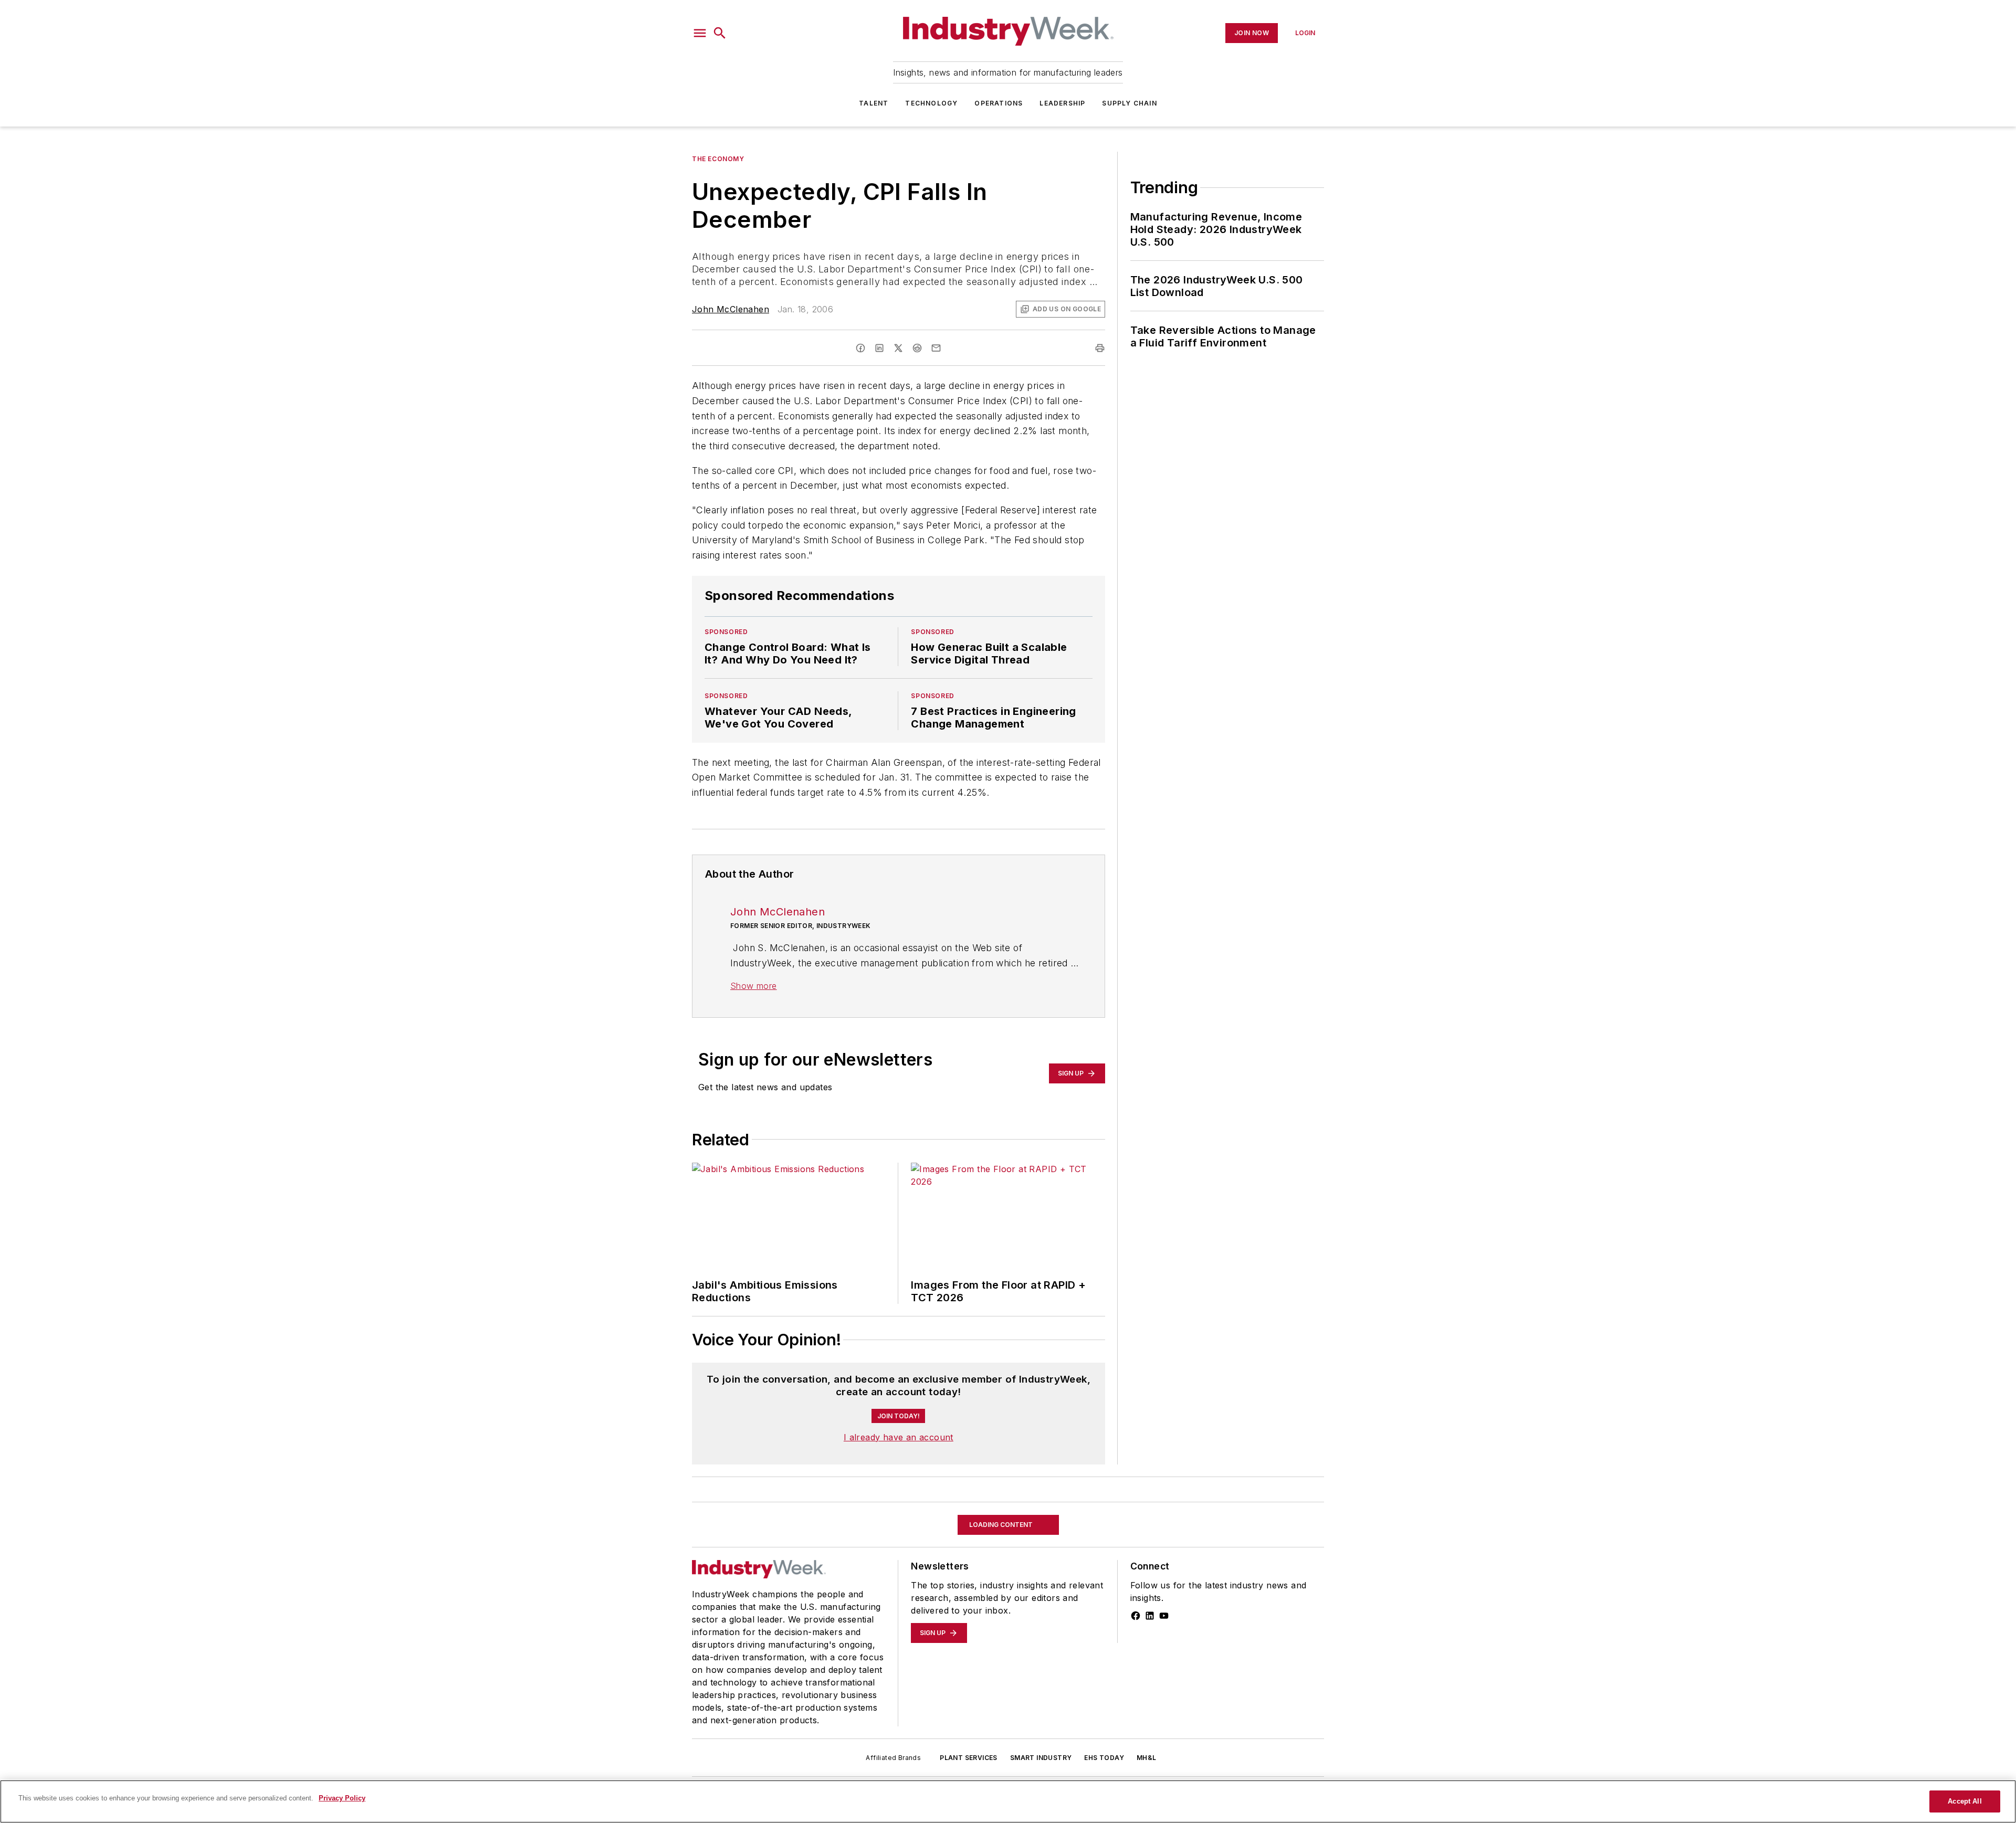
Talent (874, 103)
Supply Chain (1129, 103)
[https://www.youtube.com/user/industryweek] (1164, 1688)
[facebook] (860, 348)
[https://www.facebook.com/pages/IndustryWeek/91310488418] (1136, 1688)
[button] (700, 33)
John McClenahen (731, 309)
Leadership (1062, 103)
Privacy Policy (342, 1798)
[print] (1100, 348)
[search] (720, 33)
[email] (936, 348)
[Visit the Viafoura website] (1078, 1424)
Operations (999, 103)
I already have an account (899, 1509)
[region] (899, 1399)
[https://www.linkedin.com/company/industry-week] (1150, 1688)
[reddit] (917, 348)
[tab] (722, 1372)
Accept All (1965, 1801)
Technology (931, 103)
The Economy (718, 159)
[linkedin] (879, 348)
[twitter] (898, 348)
